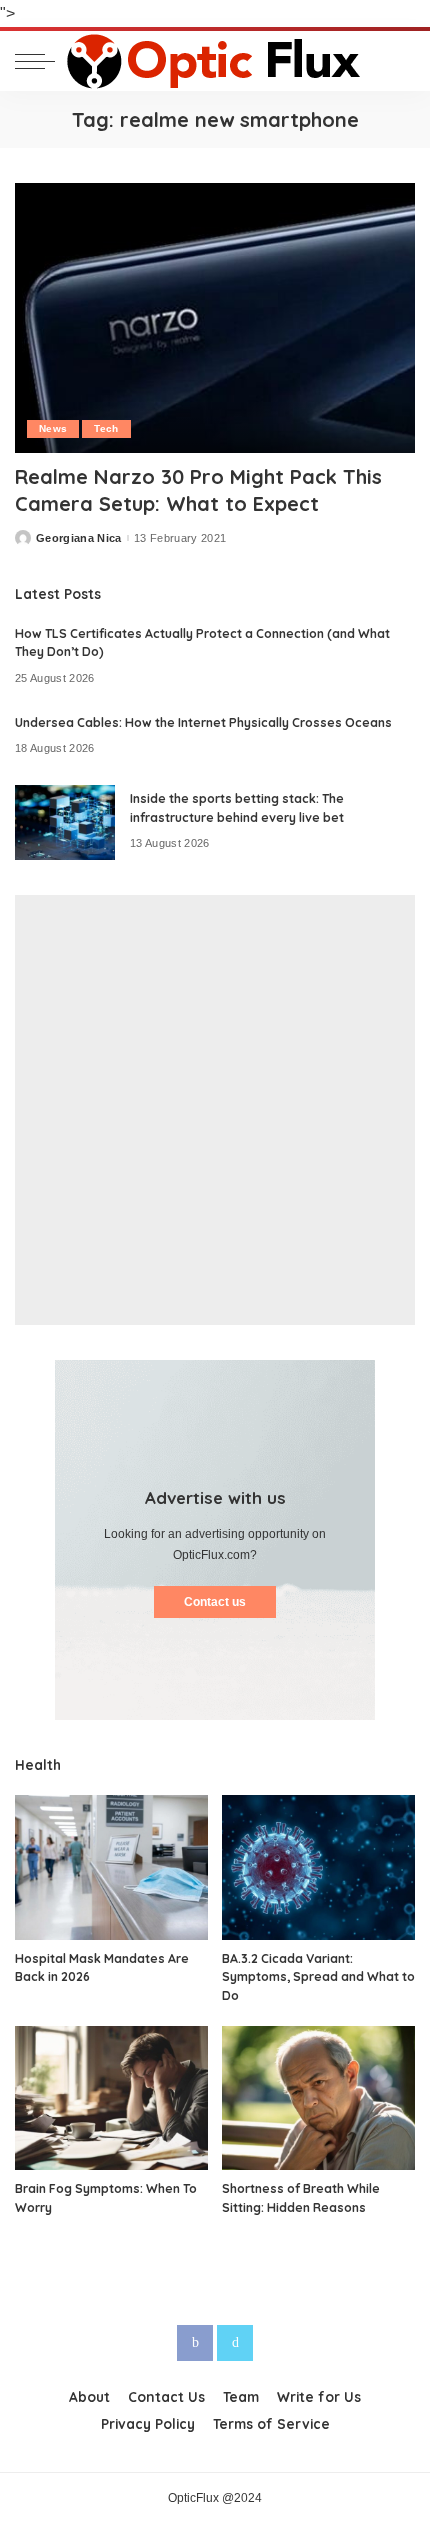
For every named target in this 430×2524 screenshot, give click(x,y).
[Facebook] (195, 2343)
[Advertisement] (215, 1110)
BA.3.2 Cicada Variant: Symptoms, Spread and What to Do (318, 1977)
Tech (106, 428)
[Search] (399, 61)
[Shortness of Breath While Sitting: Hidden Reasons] (318, 2098)
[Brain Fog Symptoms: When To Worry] (111, 2098)
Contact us (215, 1602)
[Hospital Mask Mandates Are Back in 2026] (111, 1867)
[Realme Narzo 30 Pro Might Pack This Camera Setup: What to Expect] (215, 318)
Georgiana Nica (79, 538)
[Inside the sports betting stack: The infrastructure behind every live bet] (65, 822)
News (53, 428)
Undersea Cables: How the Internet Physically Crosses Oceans (203, 722)
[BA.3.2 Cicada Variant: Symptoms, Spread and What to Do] (318, 1867)
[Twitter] (235, 2343)
